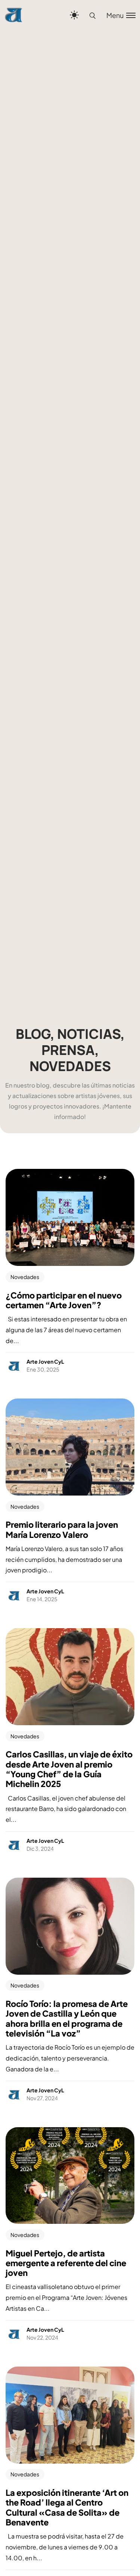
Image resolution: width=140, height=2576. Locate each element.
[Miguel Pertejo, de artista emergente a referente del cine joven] (70, 2176)
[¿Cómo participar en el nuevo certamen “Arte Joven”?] (70, 1217)
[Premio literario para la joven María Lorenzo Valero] (70, 1447)
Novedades (25, 1277)
